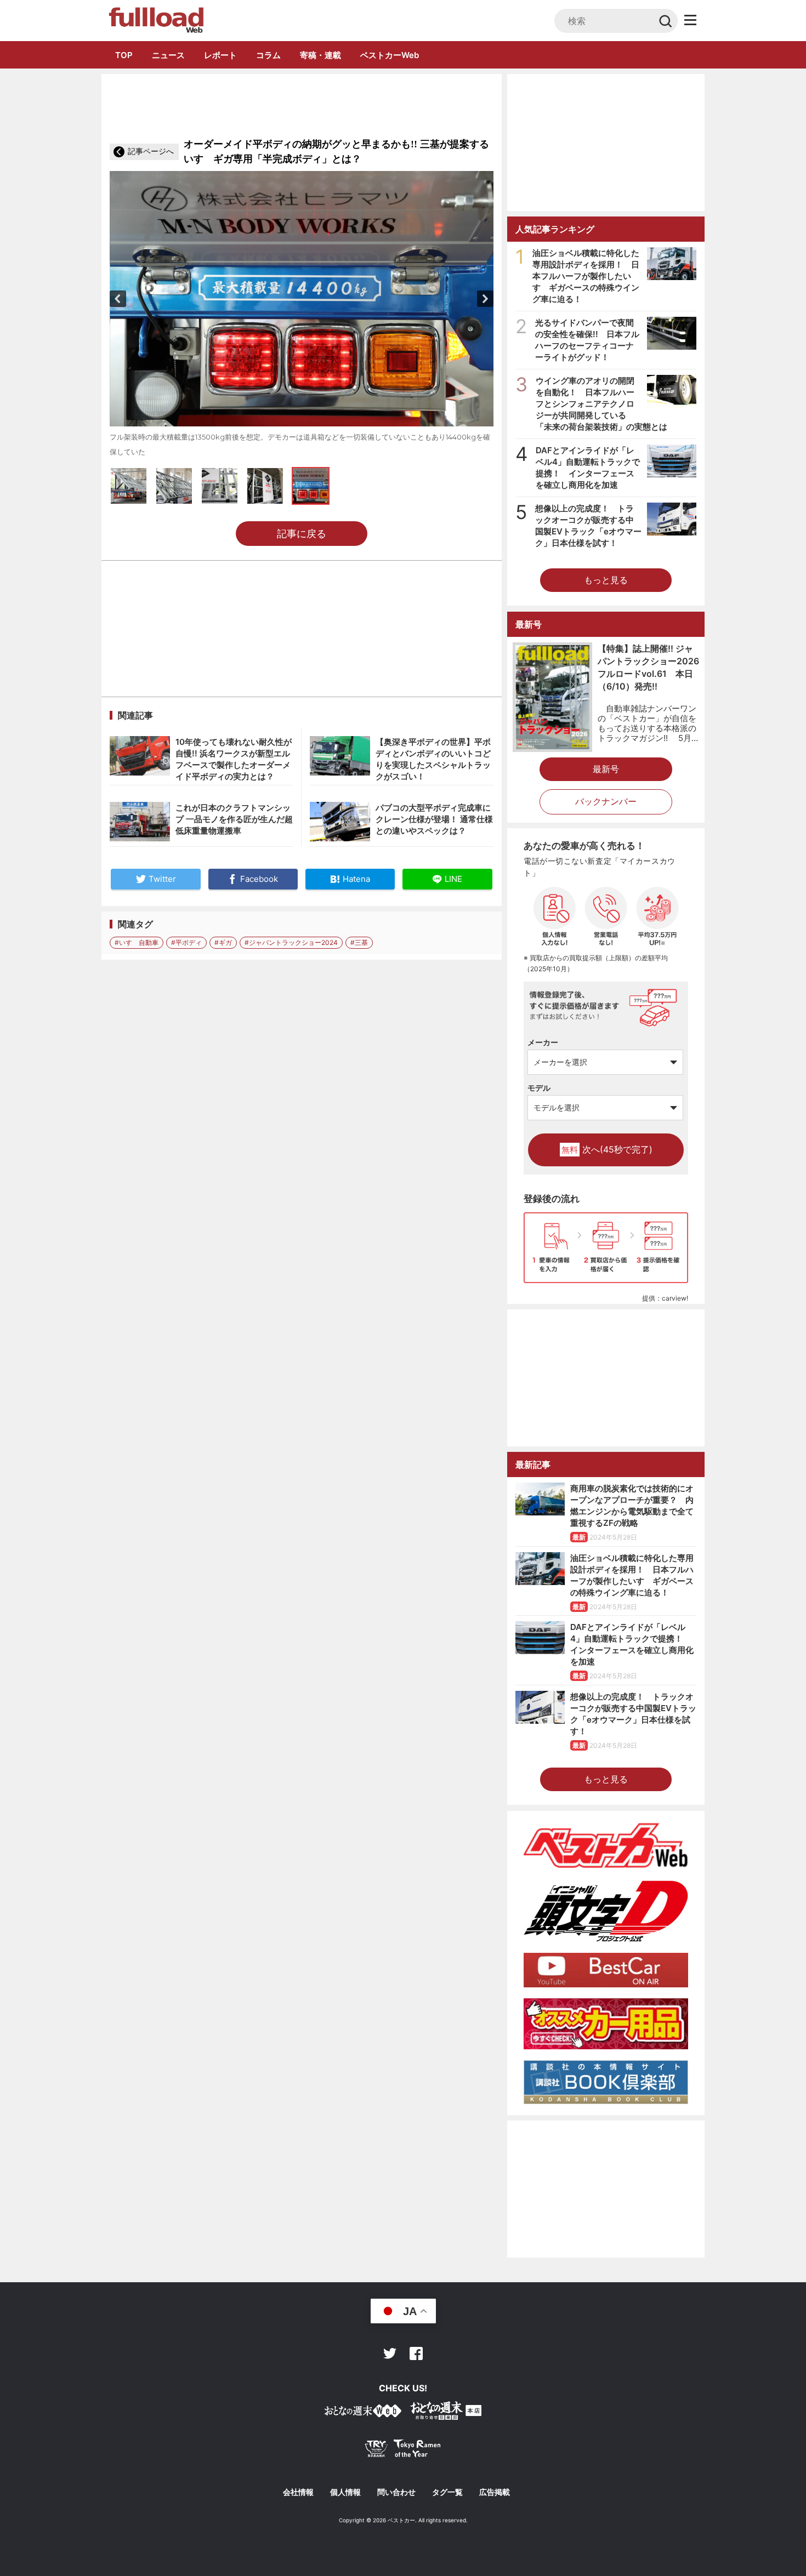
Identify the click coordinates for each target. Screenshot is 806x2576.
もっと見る (606, 580)
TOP (124, 55)
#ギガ (223, 942)
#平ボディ (186, 942)
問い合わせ (396, 2492)
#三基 (359, 942)
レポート (220, 55)
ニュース (168, 55)
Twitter (390, 2353)
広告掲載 (495, 2492)
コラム (268, 55)
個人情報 (345, 2492)
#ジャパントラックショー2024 (291, 942)
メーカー (543, 1042)
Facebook (416, 2353)
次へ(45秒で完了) (607, 1149)
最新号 (606, 769)
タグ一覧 (447, 2492)
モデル (539, 1088)
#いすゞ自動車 (137, 942)
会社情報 (298, 2492)
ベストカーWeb (390, 55)
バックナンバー (606, 801)
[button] (118, 299)
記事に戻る (302, 534)
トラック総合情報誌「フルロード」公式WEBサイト (155, 20)
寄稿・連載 (320, 55)
